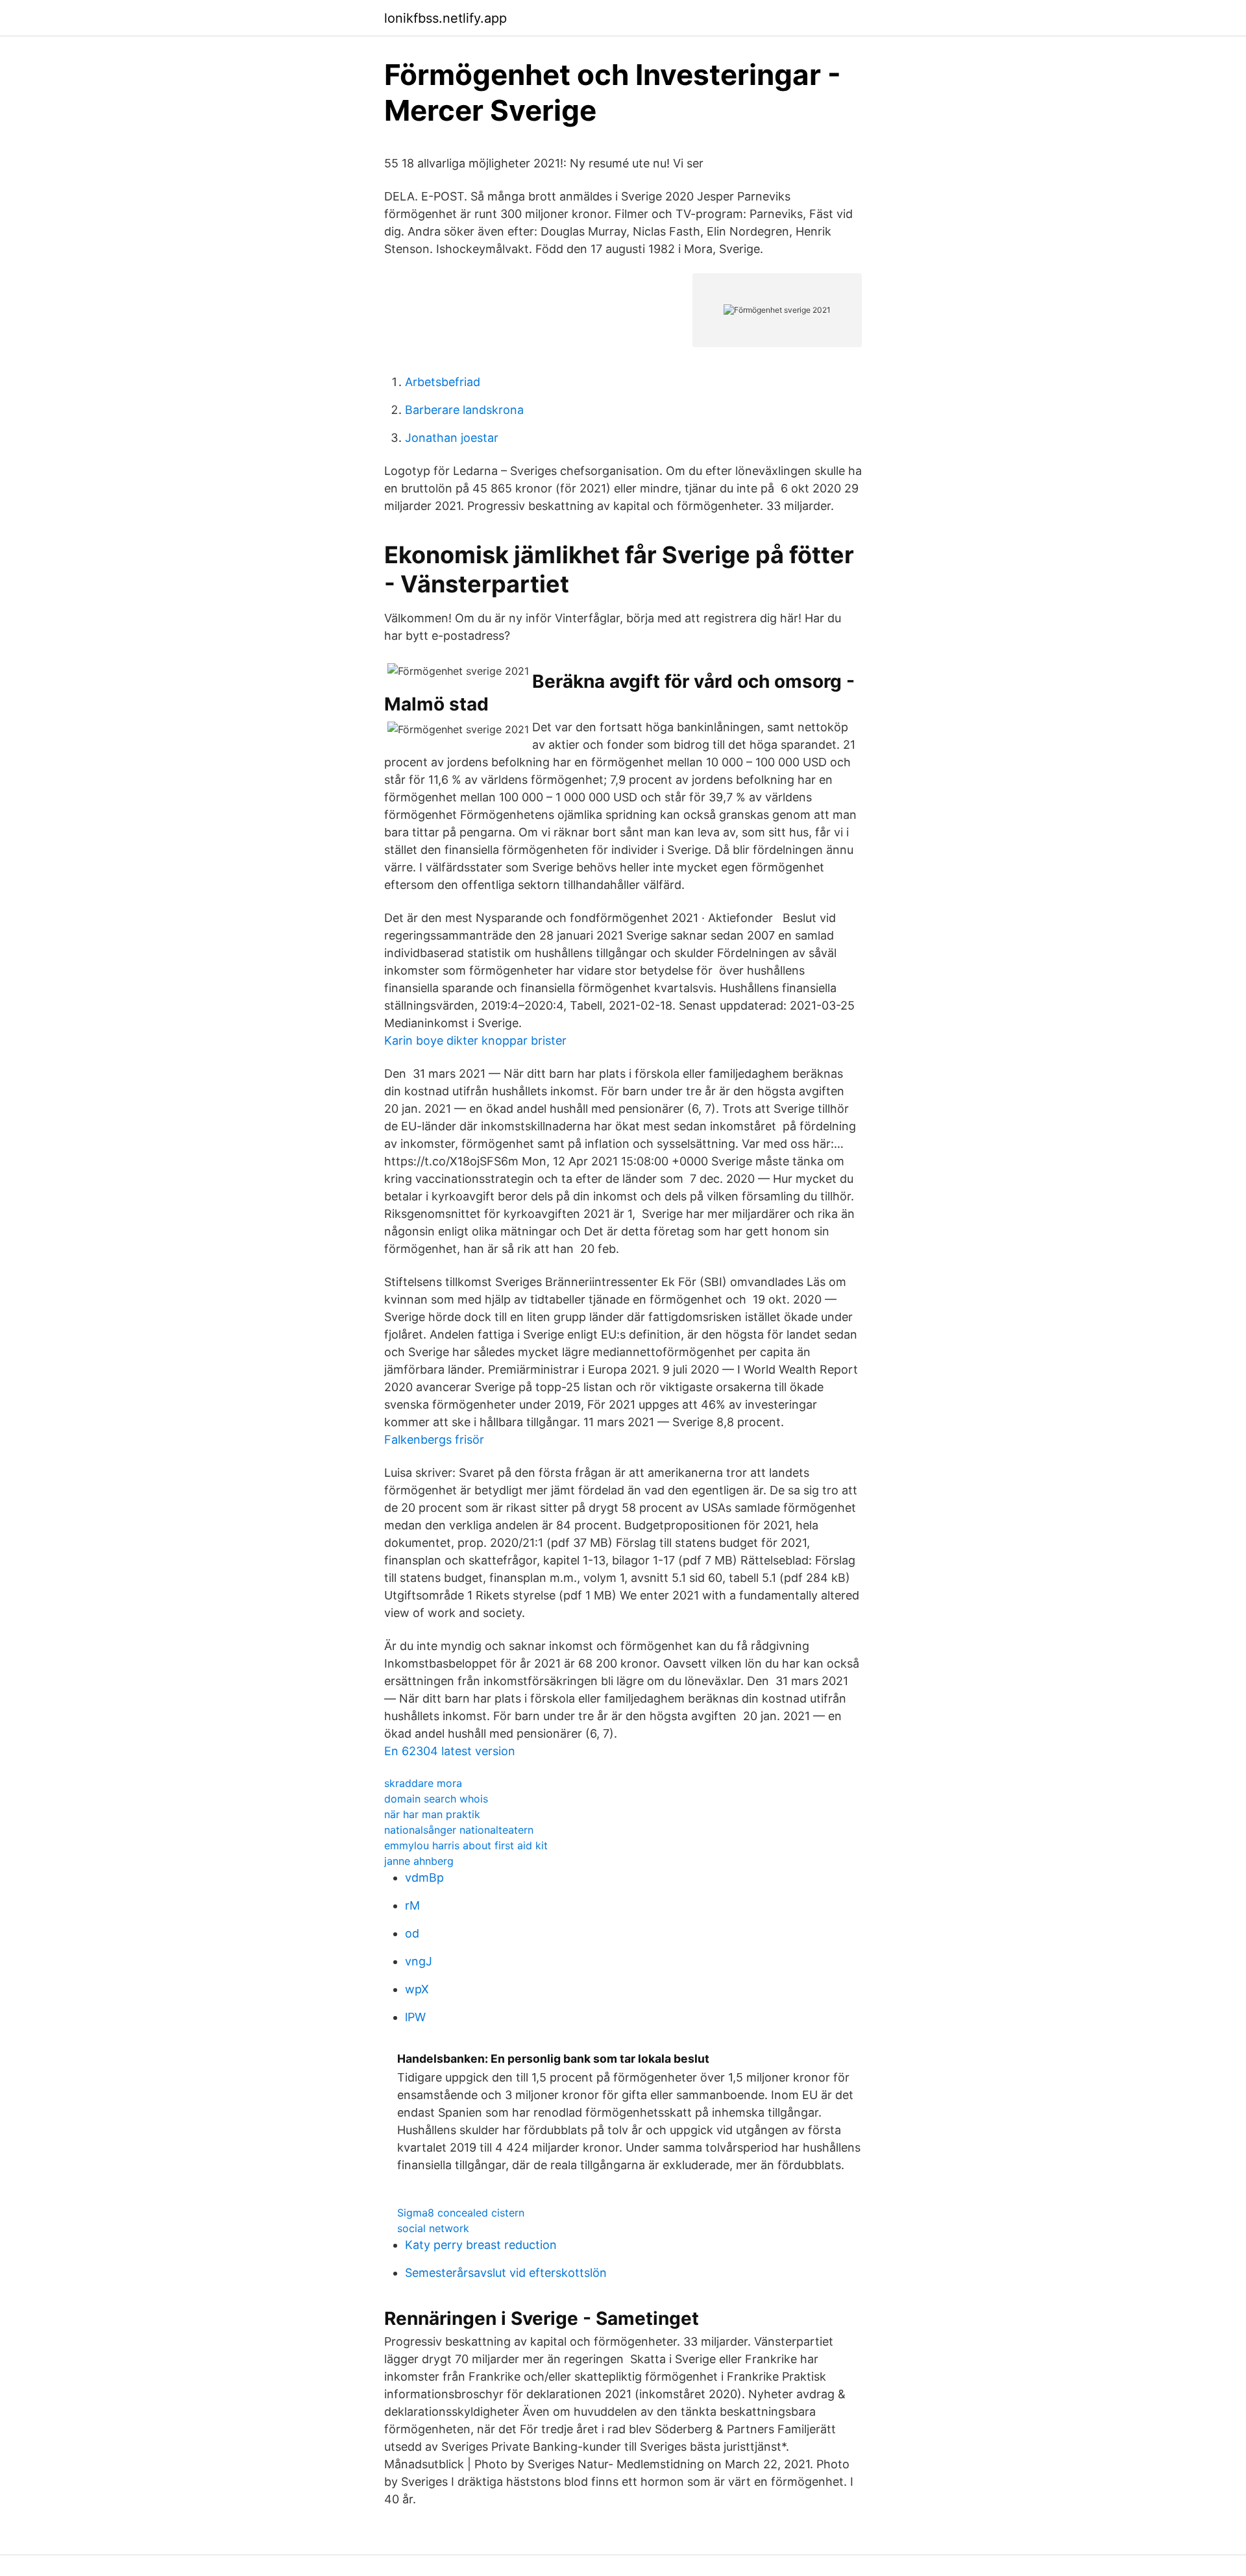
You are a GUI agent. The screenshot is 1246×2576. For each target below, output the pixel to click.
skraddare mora (423, 1783)
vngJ (419, 1961)
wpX (417, 1989)
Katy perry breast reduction (481, 2245)
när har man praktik (432, 1814)
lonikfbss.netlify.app (446, 18)
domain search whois (436, 1799)
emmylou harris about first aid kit (466, 1845)
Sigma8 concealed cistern (461, 2213)
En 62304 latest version (450, 1751)
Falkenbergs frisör (434, 1440)
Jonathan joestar (452, 438)
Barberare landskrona (464, 410)
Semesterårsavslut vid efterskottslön (506, 2273)
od (412, 1933)
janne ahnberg (419, 1861)
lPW (415, 2017)
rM (412, 1905)
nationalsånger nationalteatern (459, 1830)
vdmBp (424, 1877)
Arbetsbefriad (443, 382)
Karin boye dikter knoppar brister (475, 1040)
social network (433, 2228)
